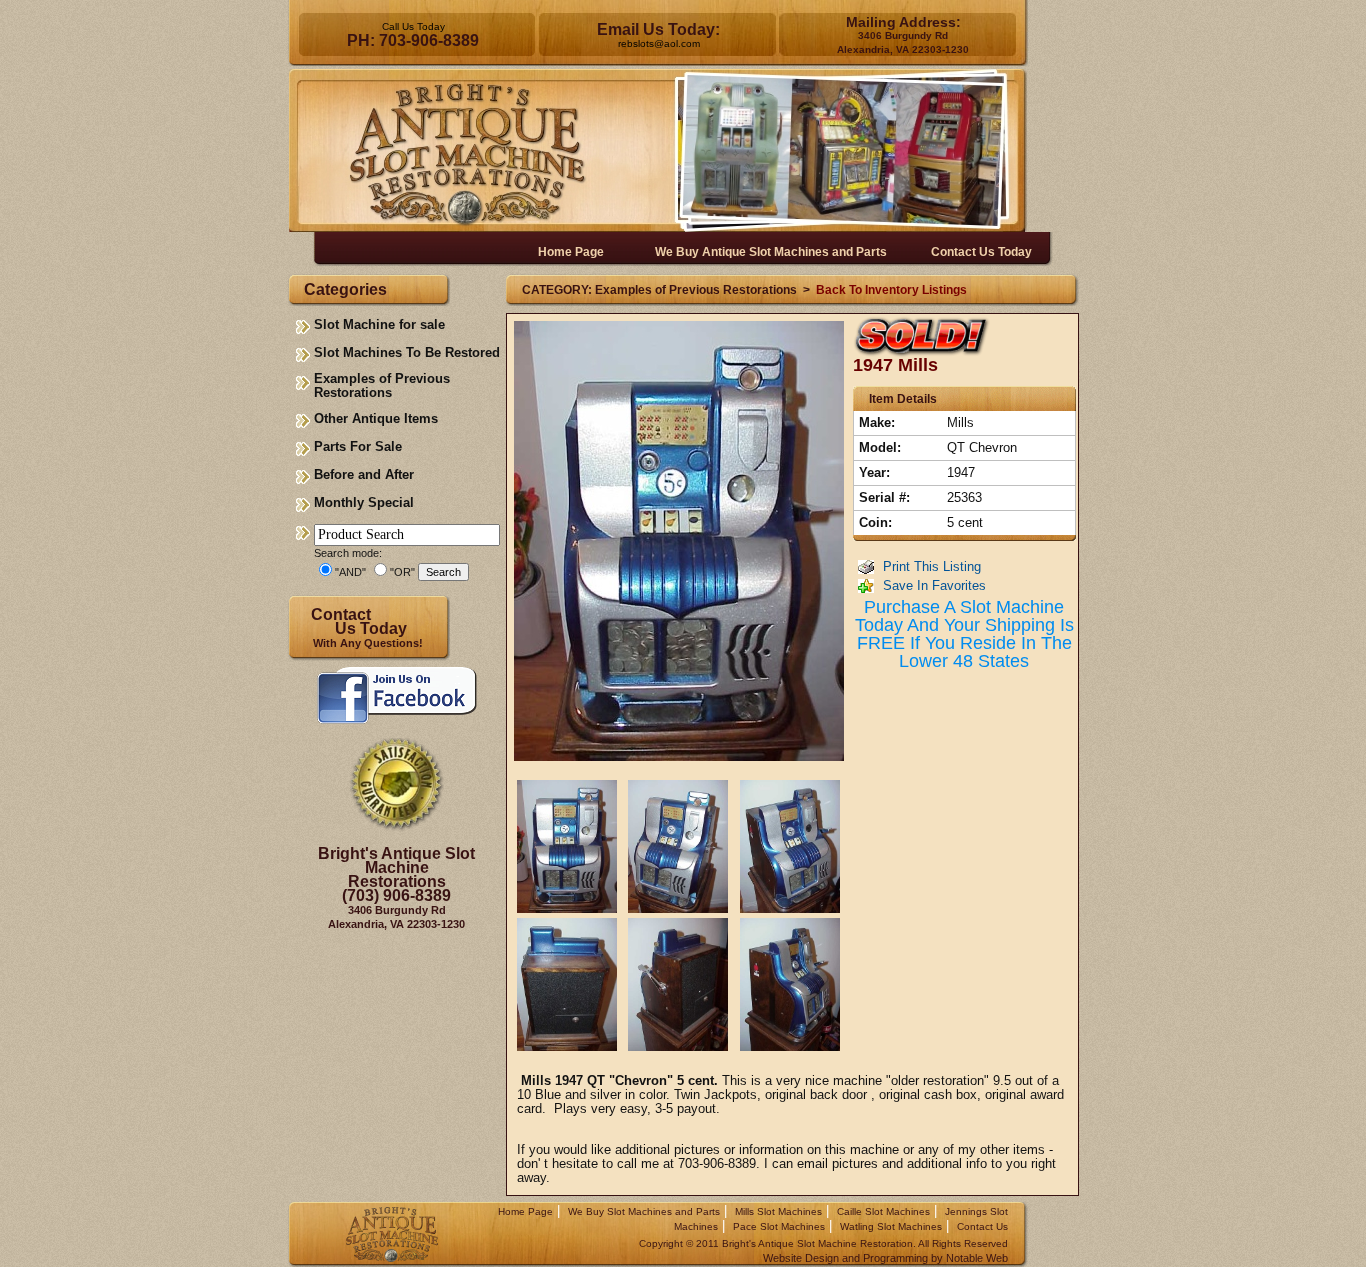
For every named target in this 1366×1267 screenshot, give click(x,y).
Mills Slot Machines (778, 1211)
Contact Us (982, 1226)
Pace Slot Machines (779, 1226)
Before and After (364, 474)
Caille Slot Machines (883, 1211)
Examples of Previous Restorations (382, 385)
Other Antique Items (376, 418)
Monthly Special (364, 502)
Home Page (525, 1211)
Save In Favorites (934, 585)
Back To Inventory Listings (891, 290)
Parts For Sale (358, 446)
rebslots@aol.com (659, 43)
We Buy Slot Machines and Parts (644, 1211)
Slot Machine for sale (379, 324)
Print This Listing (932, 566)
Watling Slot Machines (891, 1226)
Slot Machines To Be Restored (407, 352)
